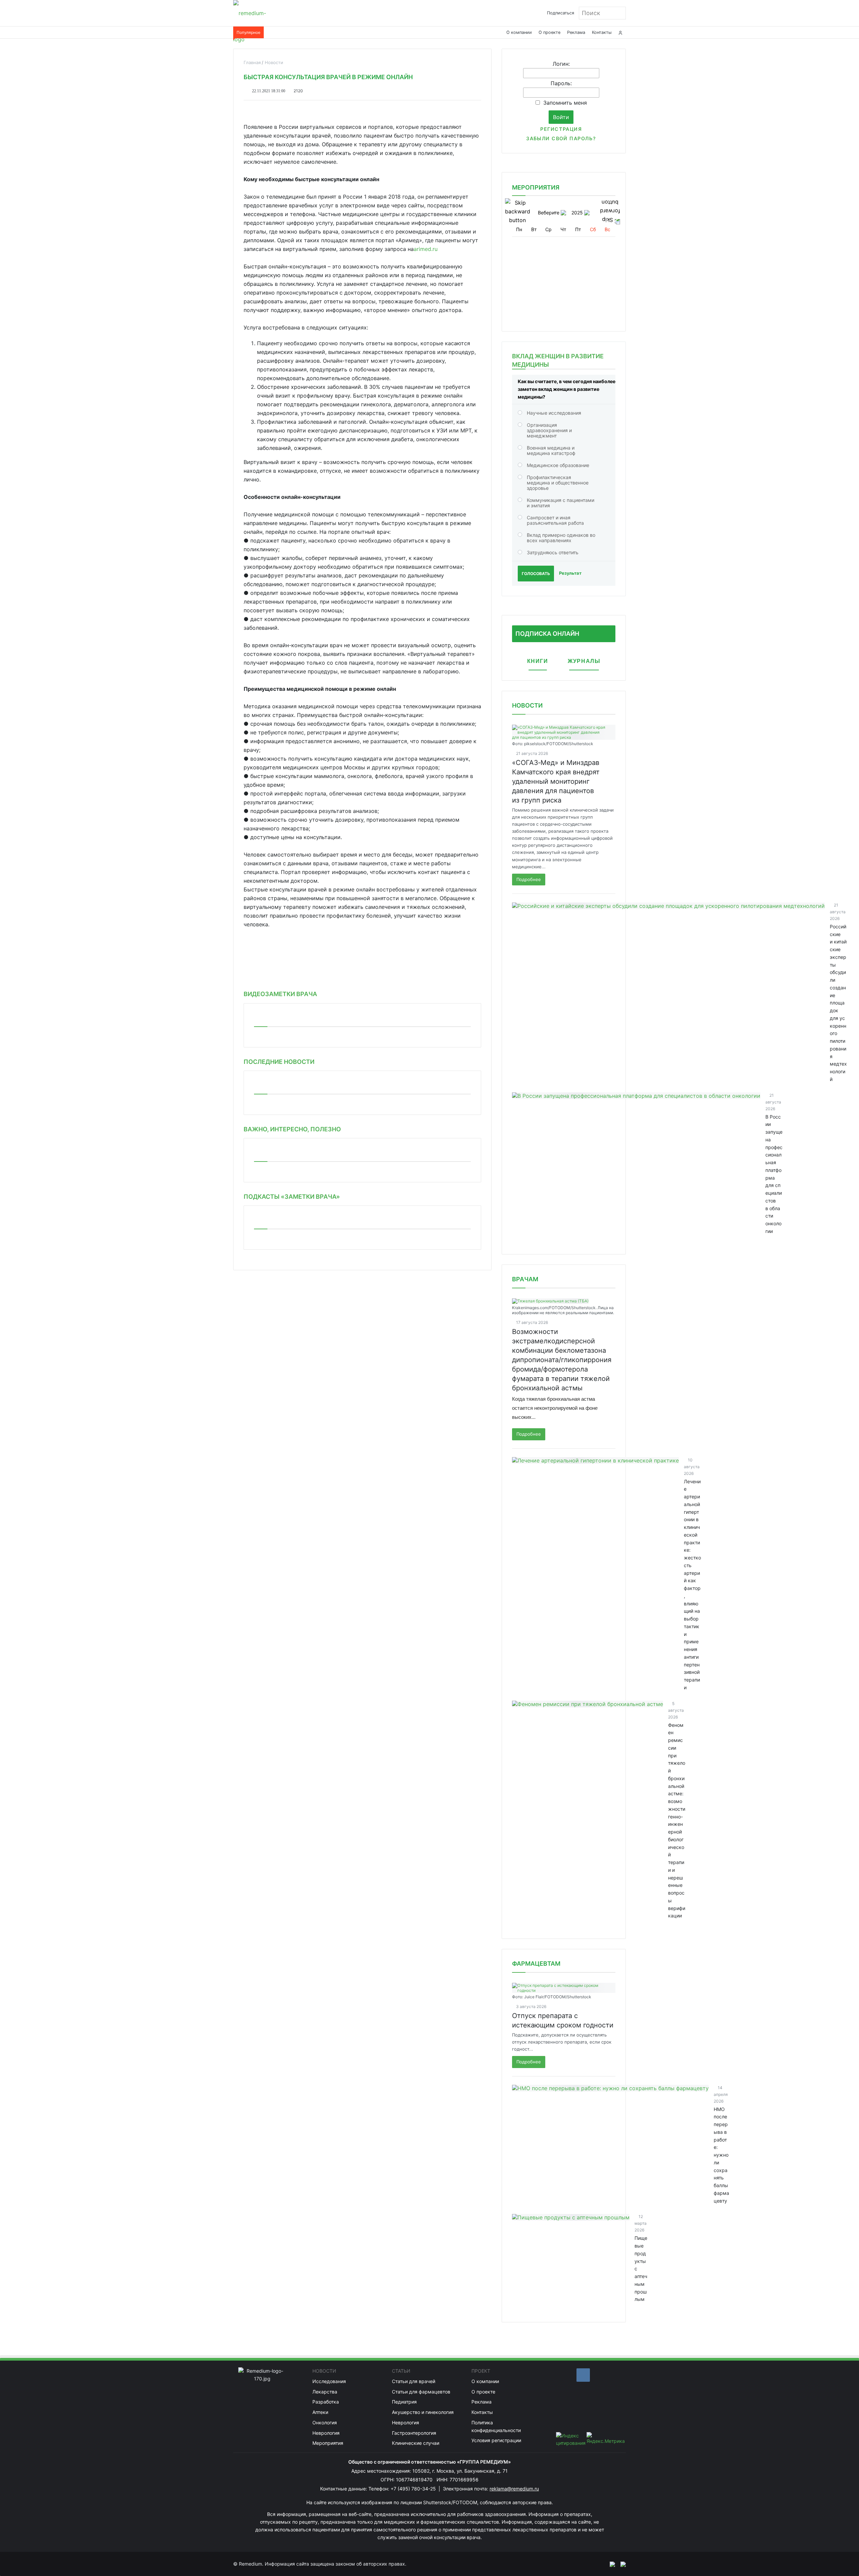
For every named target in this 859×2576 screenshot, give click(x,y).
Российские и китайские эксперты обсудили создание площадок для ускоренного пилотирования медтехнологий (838, 1003)
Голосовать (536, 574)
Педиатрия (404, 2402)
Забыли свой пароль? (561, 138)
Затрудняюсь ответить (553, 552)
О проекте (549, 32)
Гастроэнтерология (414, 2433)
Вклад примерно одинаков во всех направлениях (561, 538)
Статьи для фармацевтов (421, 2392)
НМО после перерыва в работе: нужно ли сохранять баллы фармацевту (721, 2155)
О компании (519, 32)
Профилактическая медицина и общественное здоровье (558, 483)
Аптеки (320, 2412)
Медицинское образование (558, 465)
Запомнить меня (565, 103)
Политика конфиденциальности (496, 2426)
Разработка (326, 2402)
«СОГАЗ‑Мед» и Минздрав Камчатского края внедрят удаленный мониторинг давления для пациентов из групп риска (556, 781)
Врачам (525, 1279)
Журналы (584, 661)
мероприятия (536, 187)
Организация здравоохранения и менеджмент (549, 430)
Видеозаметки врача (280, 994)
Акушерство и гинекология (423, 2412)
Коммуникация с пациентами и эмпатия (561, 503)
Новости (527, 705)
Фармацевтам (536, 1964)
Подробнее (529, 879)
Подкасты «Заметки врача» (292, 1197)
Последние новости (279, 1062)
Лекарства (325, 2392)
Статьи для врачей (414, 2381)
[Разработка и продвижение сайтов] (610, 2564)
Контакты (602, 32)
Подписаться (561, 13)
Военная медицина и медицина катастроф (551, 450)
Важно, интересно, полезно (292, 1129)
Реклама (576, 32)
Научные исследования (554, 413)
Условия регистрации (496, 2440)
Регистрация (561, 129)
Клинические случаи (416, 2443)
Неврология (326, 2433)
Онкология (325, 2423)
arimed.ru (426, 249)
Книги (538, 661)
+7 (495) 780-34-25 (414, 2489)
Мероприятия (328, 2443)
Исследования (329, 2381)
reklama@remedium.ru (514, 2489)
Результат (570, 573)
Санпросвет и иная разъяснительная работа (555, 520)
